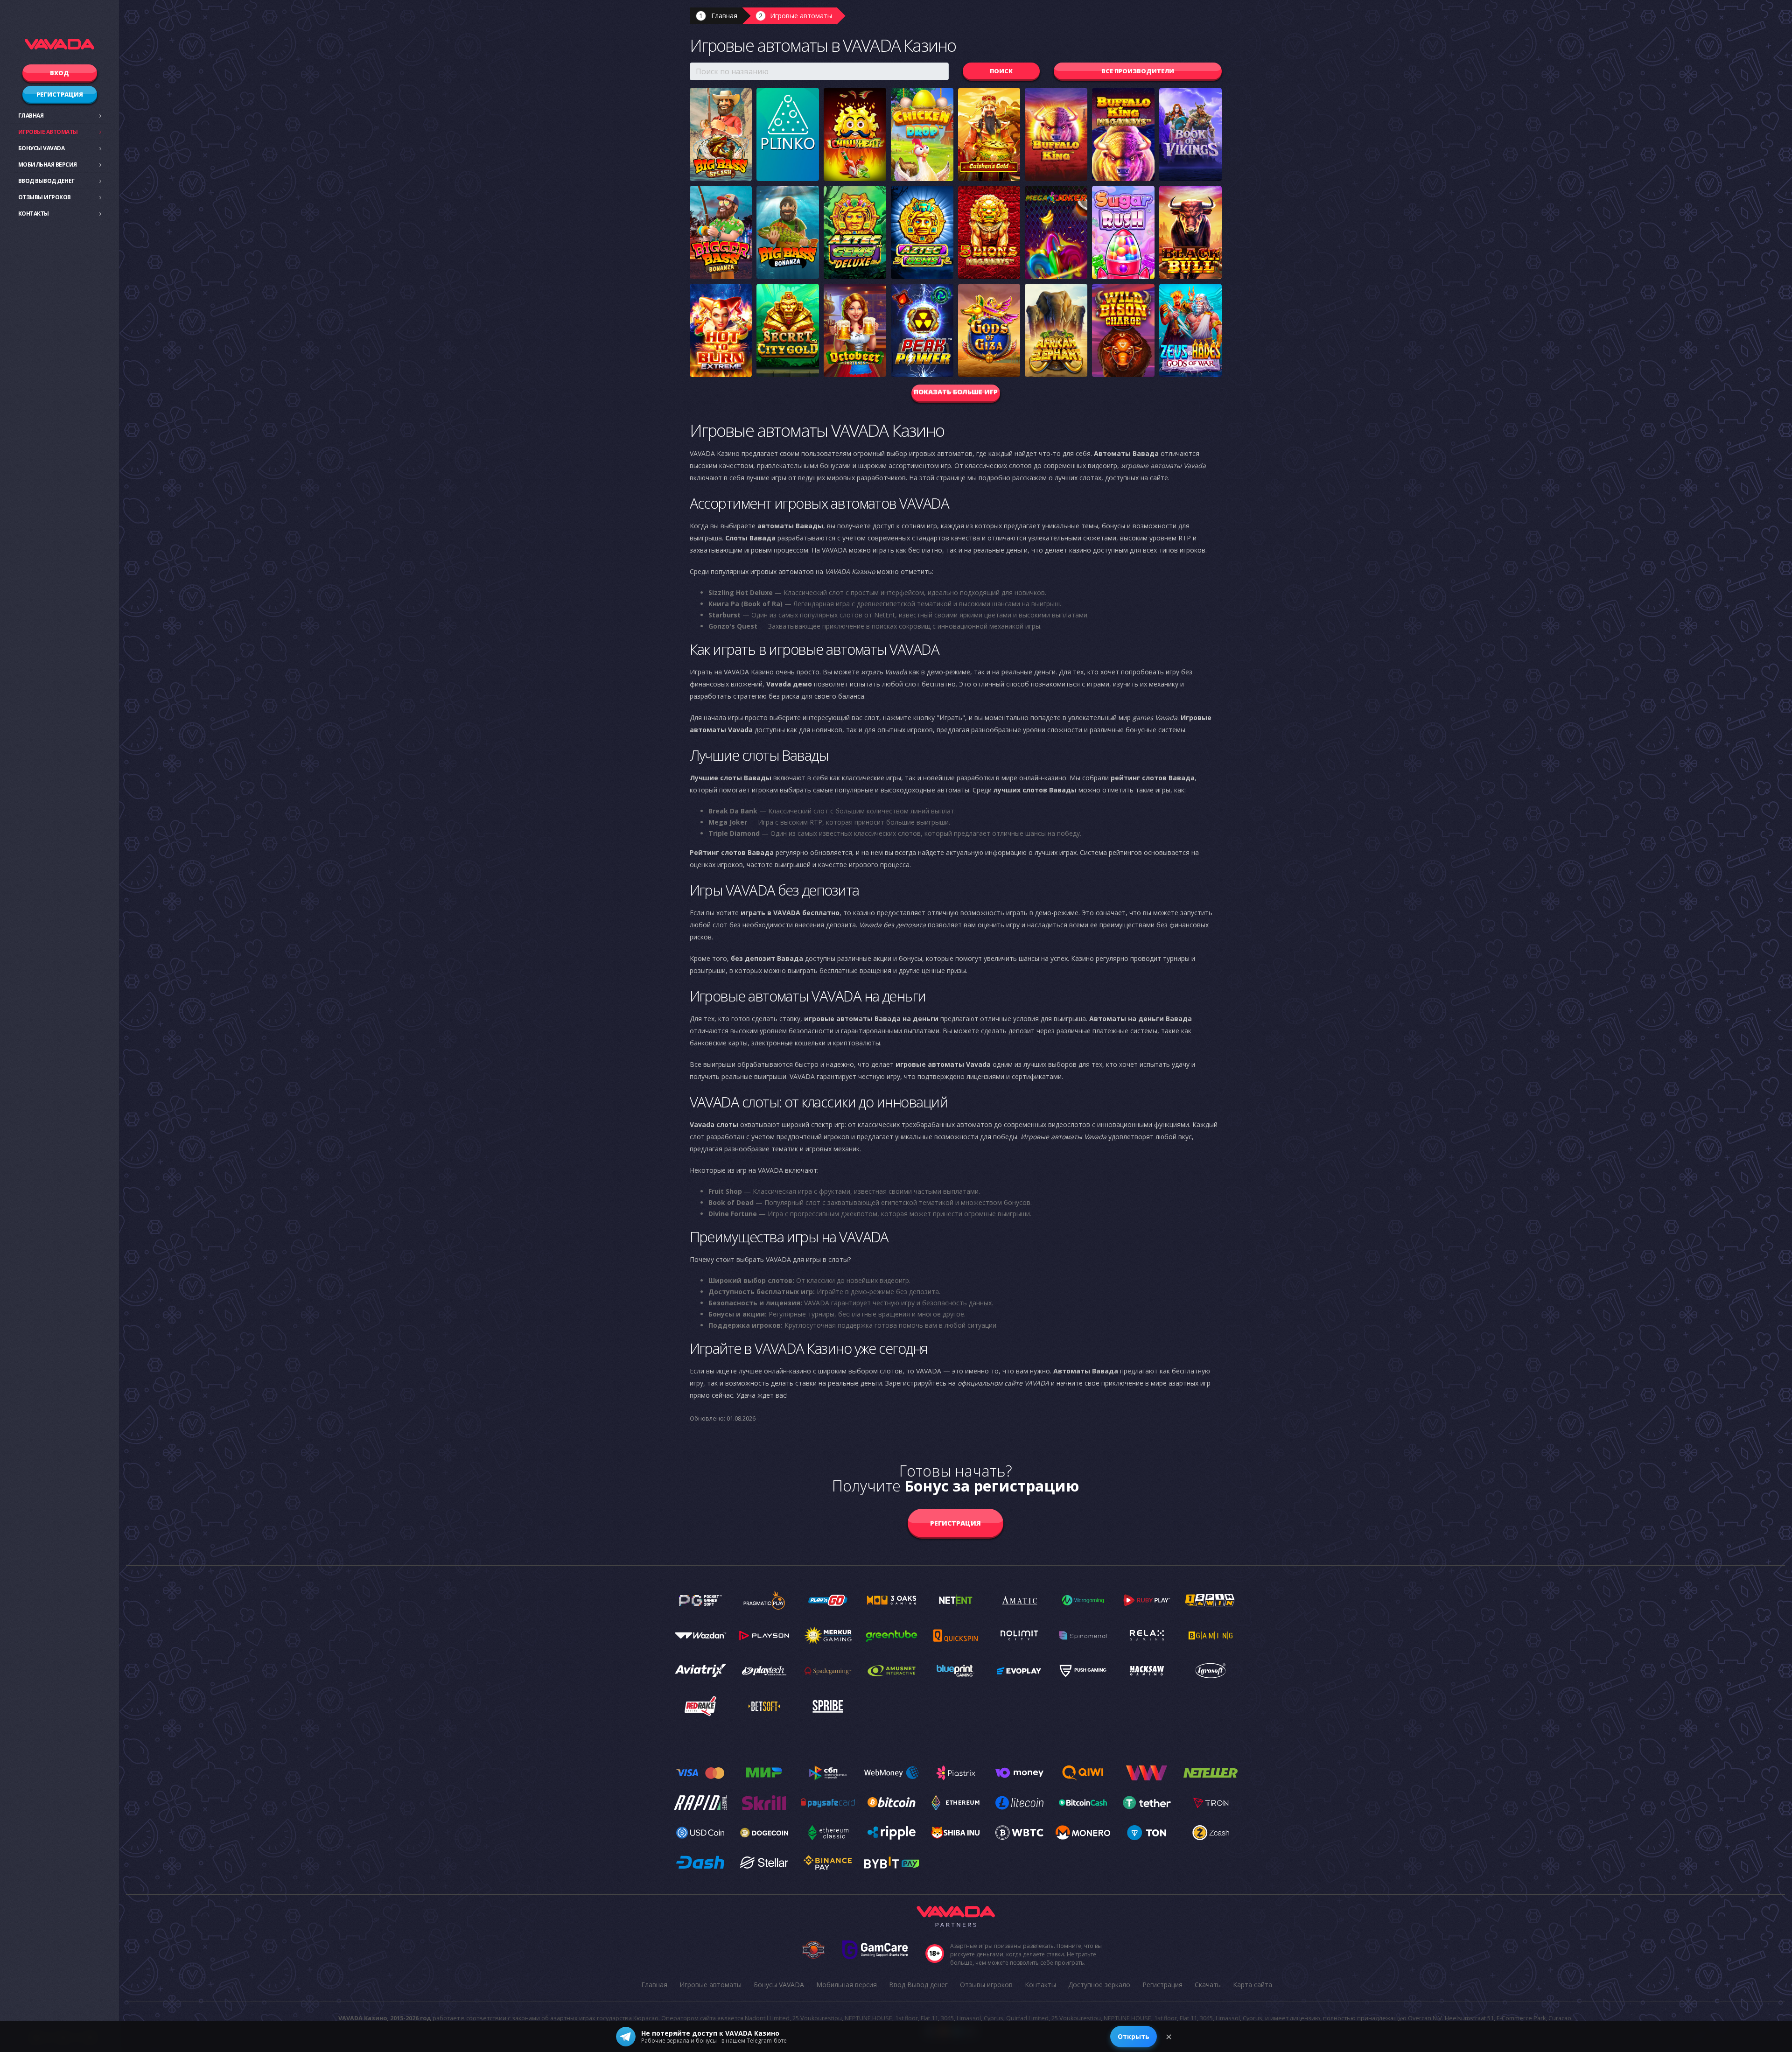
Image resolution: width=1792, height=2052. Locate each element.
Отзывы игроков (45, 197)
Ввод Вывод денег (46, 181)
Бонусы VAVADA (42, 148)
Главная (31, 116)
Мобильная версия (48, 165)
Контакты (34, 214)
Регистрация (60, 94)
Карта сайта (1253, 1985)
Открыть (1134, 2036)
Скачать (1208, 1985)
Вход (59, 73)
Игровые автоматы (48, 132)
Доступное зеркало (1099, 1985)
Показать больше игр (956, 392)
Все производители (1138, 71)
